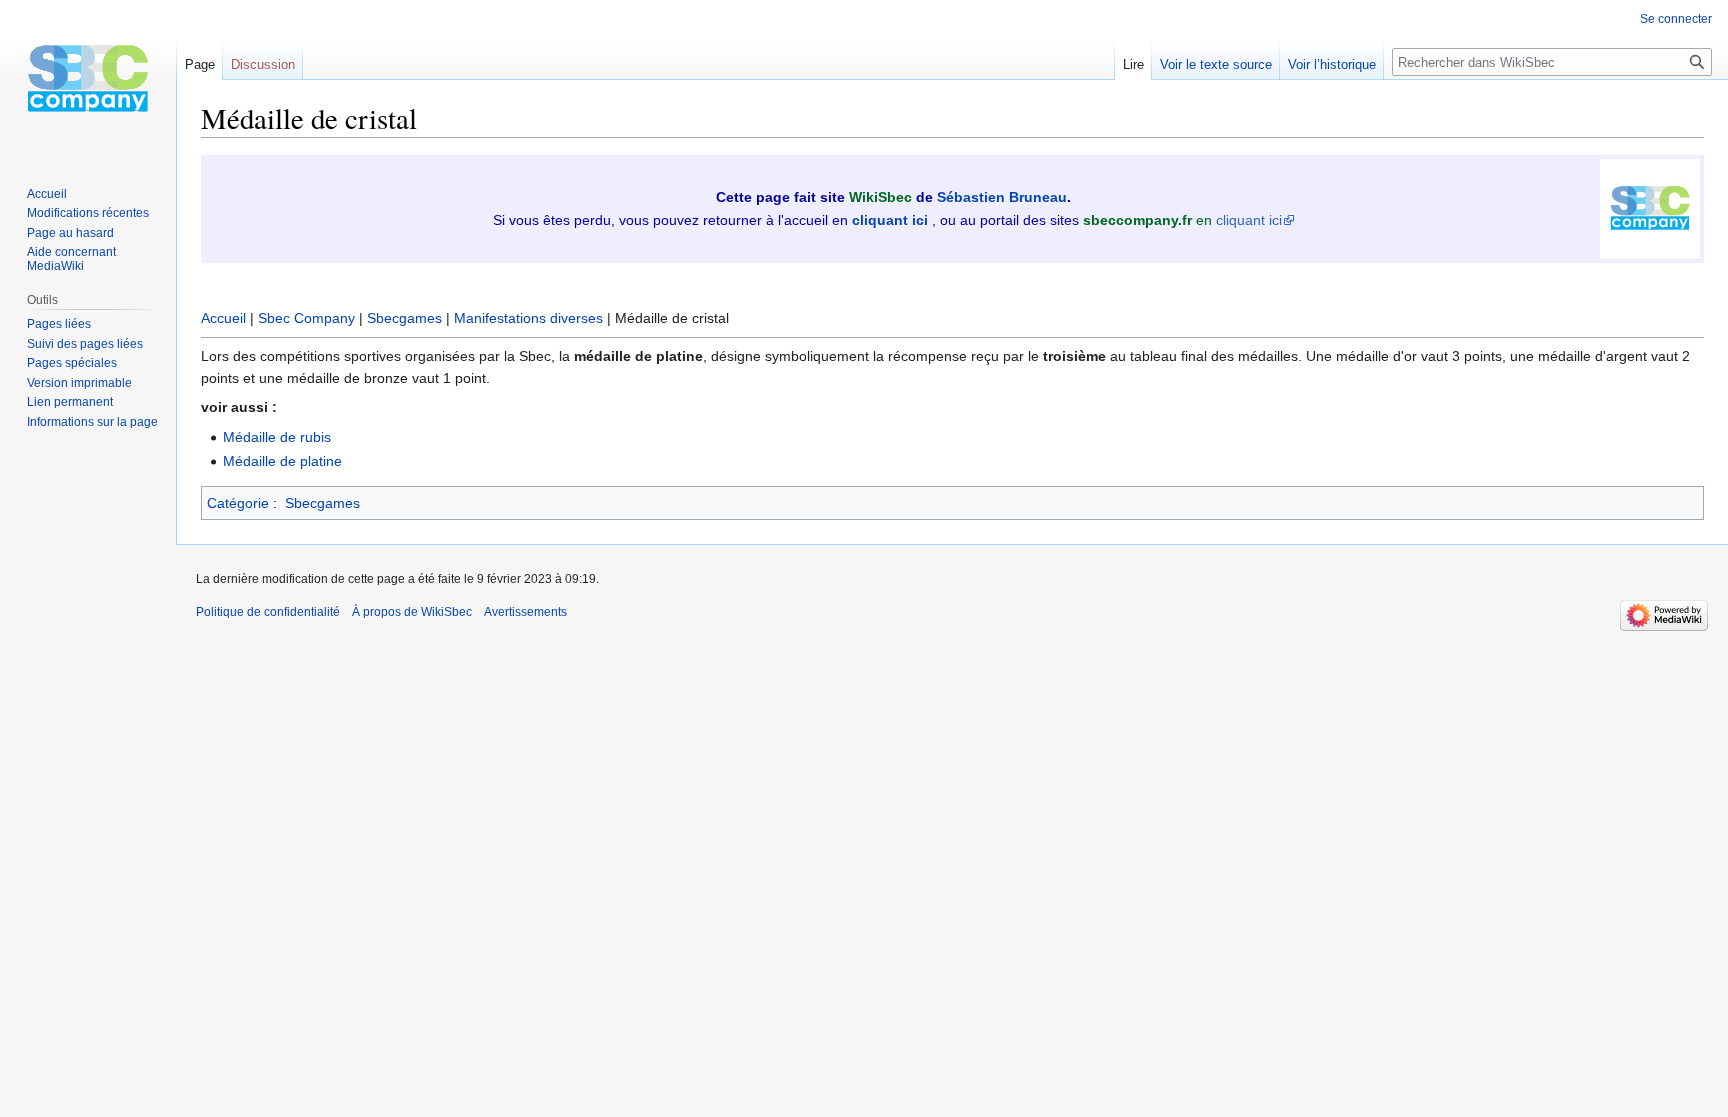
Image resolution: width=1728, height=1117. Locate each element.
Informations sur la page (92, 422)
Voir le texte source (1216, 64)
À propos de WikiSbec (412, 612)
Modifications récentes (88, 213)
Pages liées (59, 324)
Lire (1133, 64)
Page (200, 64)
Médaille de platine (282, 461)
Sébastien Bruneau (1002, 197)
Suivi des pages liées (85, 344)
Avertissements (525, 612)
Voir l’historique (1332, 64)
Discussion (263, 64)
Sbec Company (306, 318)
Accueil (223, 318)
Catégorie (238, 503)
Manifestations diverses (528, 318)
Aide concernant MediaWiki (71, 259)
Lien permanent (70, 402)
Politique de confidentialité (268, 612)
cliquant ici (1249, 220)
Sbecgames (404, 318)
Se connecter (1676, 19)
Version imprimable (79, 383)
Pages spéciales (72, 363)
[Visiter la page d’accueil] (88, 80)
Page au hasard (70, 233)
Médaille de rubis (277, 437)
